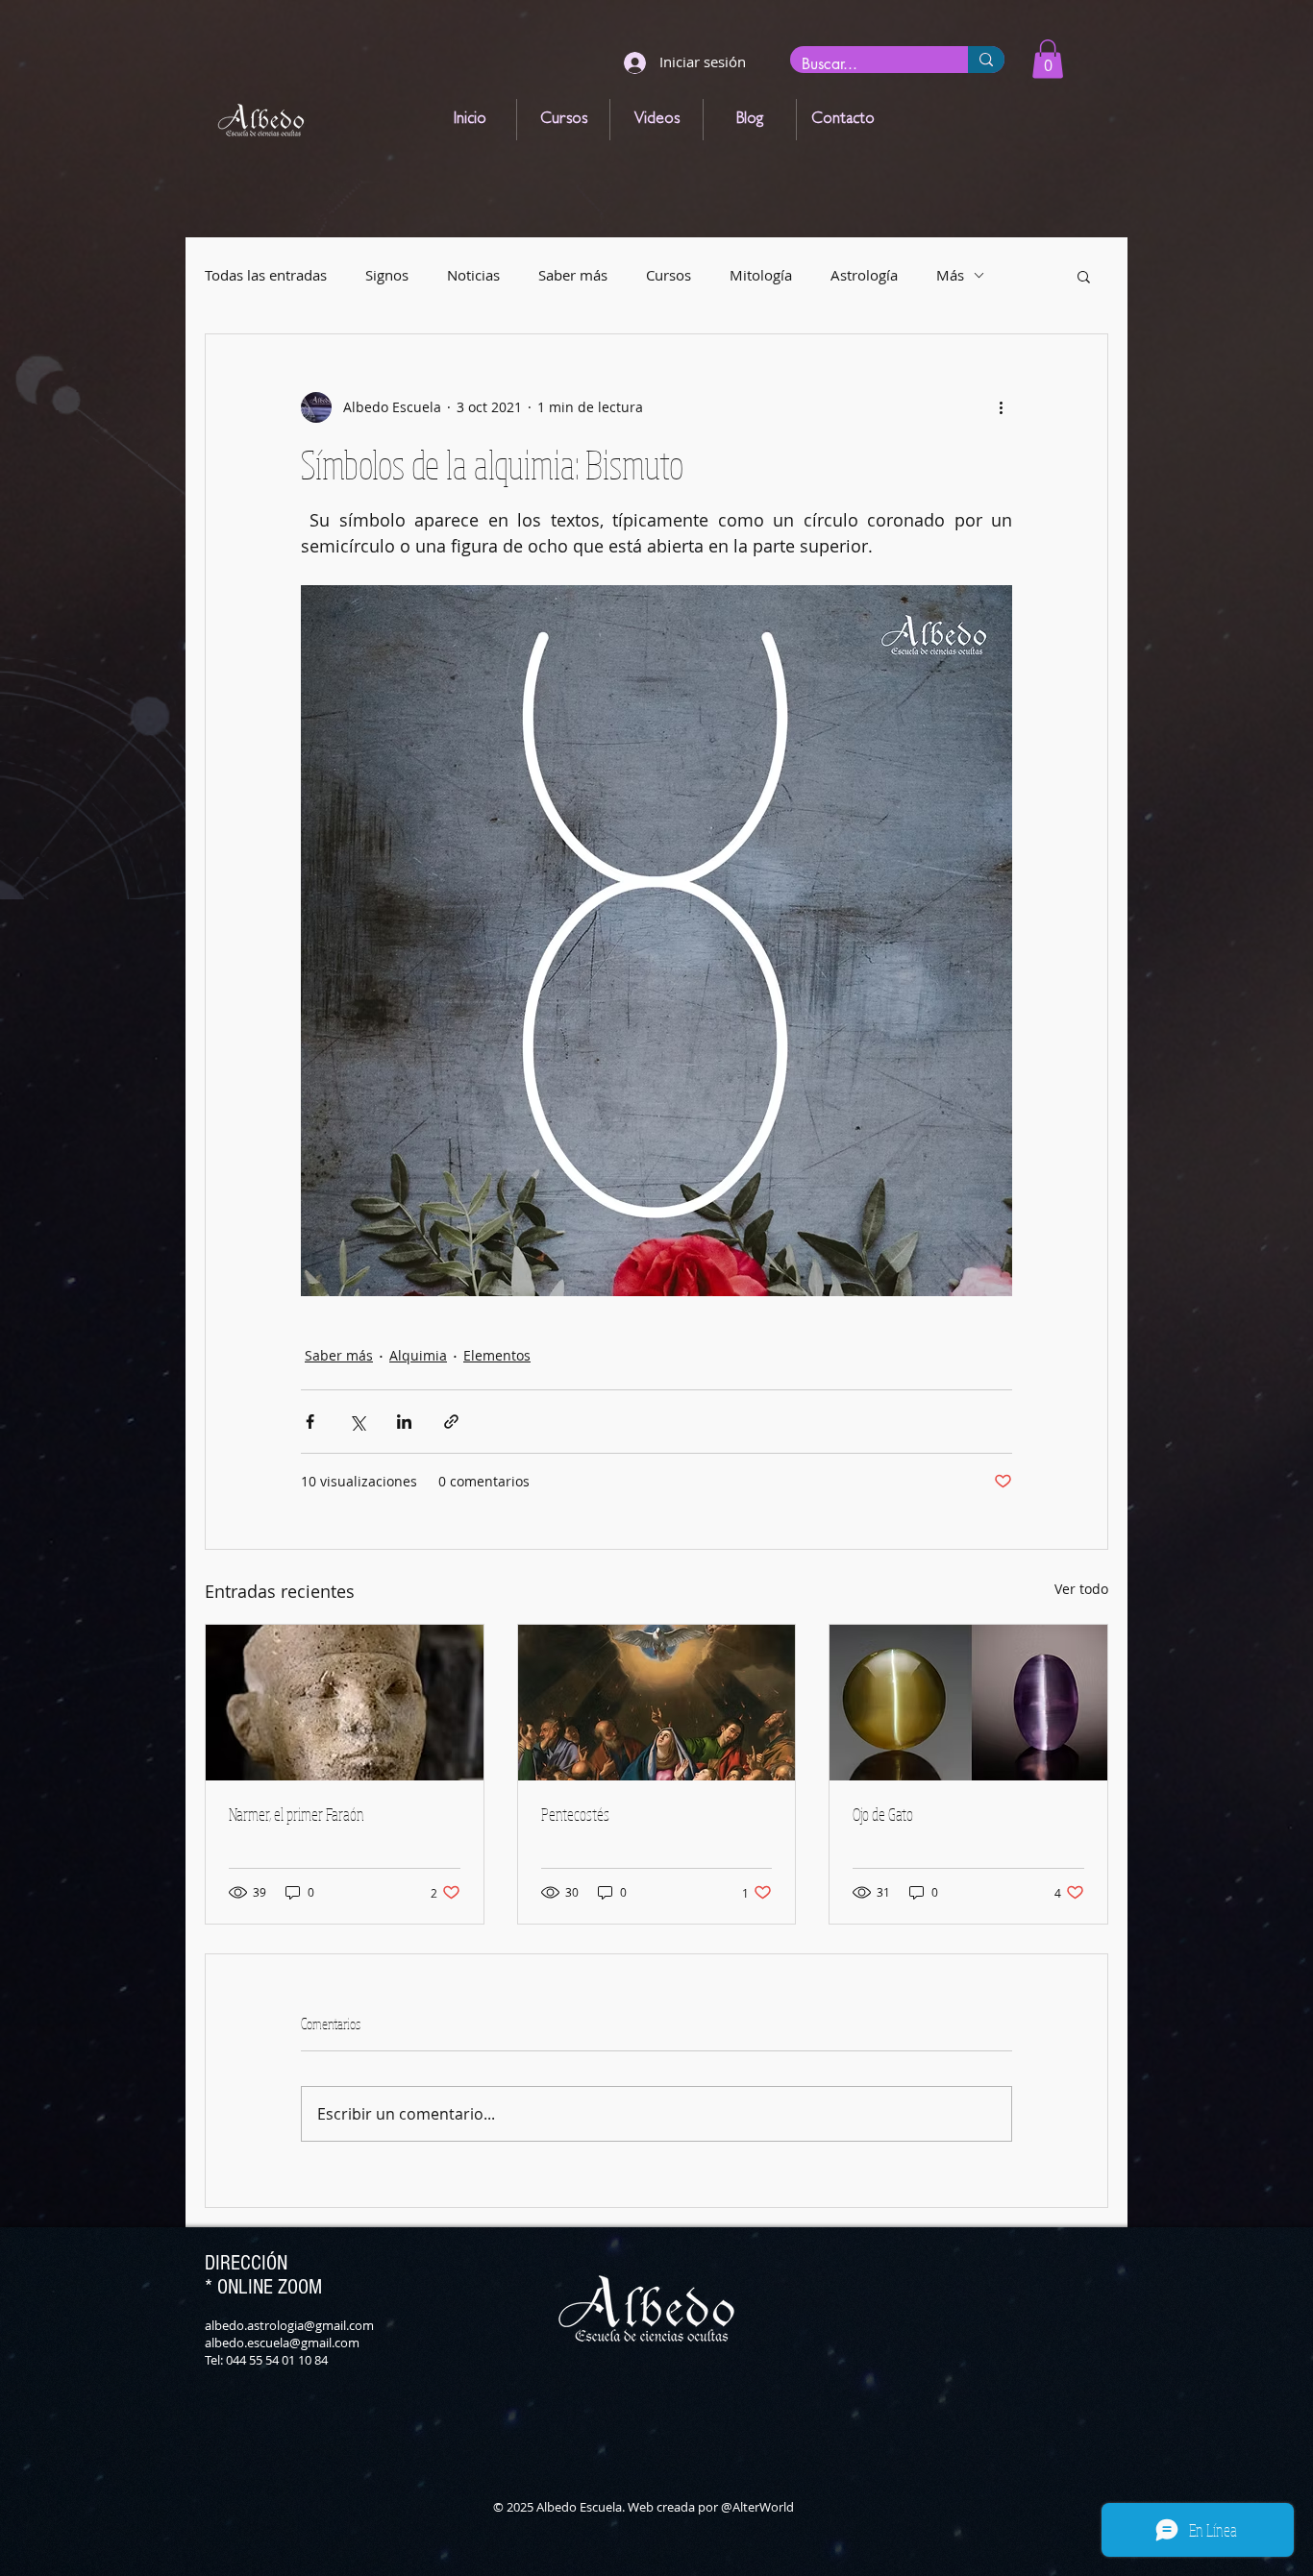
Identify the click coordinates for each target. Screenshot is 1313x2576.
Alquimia (418, 1355)
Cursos (669, 275)
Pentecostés (575, 1814)
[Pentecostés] (657, 1703)
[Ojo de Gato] (968, 1703)
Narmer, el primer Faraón (297, 1814)
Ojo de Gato (883, 1814)
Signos (387, 275)
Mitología (761, 275)
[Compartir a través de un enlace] (451, 1422)
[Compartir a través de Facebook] (310, 1422)
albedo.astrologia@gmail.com (289, 2325)
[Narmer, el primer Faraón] (345, 1703)
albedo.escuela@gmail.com (282, 2343)
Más (950, 275)
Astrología (864, 275)
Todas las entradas (266, 275)
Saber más (573, 275)
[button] (1048, 59)
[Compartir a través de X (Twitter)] (357, 1422)
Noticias (473, 275)
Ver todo (1081, 1589)
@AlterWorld (757, 2507)
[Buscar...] (986, 60)
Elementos (497, 1355)
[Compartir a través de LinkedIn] (404, 1422)
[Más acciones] (1001, 407)
